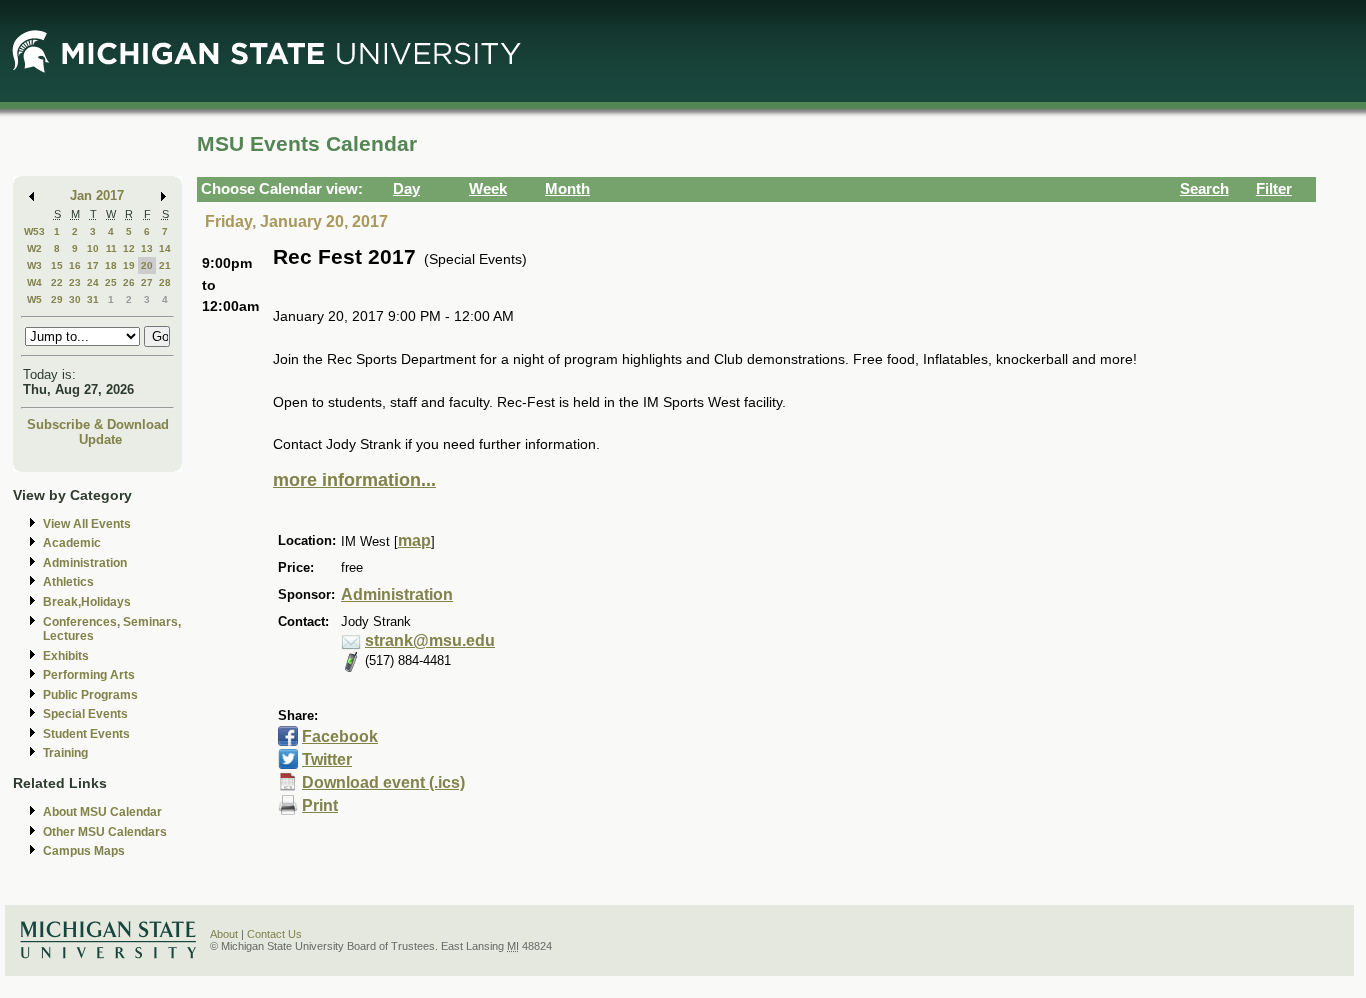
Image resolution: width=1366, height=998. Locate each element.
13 (147, 248)
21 (165, 265)
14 (165, 248)
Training (65, 753)
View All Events (87, 524)
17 (93, 265)
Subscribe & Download (98, 424)
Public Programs (90, 695)
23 (75, 282)
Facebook (340, 736)
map (414, 540)
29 (57, 299)
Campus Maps (84, 851)
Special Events (85, 714)
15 (57, 265)
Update (100, 439)
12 (129, 248)
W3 (34, 265)
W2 (34, 248)
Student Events (86, 734)
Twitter (327, 759)
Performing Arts (89, 675)
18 (111, 265)
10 (93, 248)
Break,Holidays (87, 602)
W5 (34, 299)
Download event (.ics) (383, 782)
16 (75, 265)
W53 (34, 231)
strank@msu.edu (430, 640)
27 (147, 282)
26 (129, 282)
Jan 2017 (97, 195)
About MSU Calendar (102, 812)
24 (93, 282)
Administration (85, 563)
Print (320, 805)
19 (129, 265)
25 (111, 282)
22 (57, 282)
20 (147, 265)
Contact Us (274, 934)
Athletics (68, 582)
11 (111, 248)
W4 (34, 282)
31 (93, 299)
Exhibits (66, 656)
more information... (354, 480)
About (224, 934)
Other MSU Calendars (105, 832)
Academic (72, 543)
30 (75, 299)
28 (165, 282)
